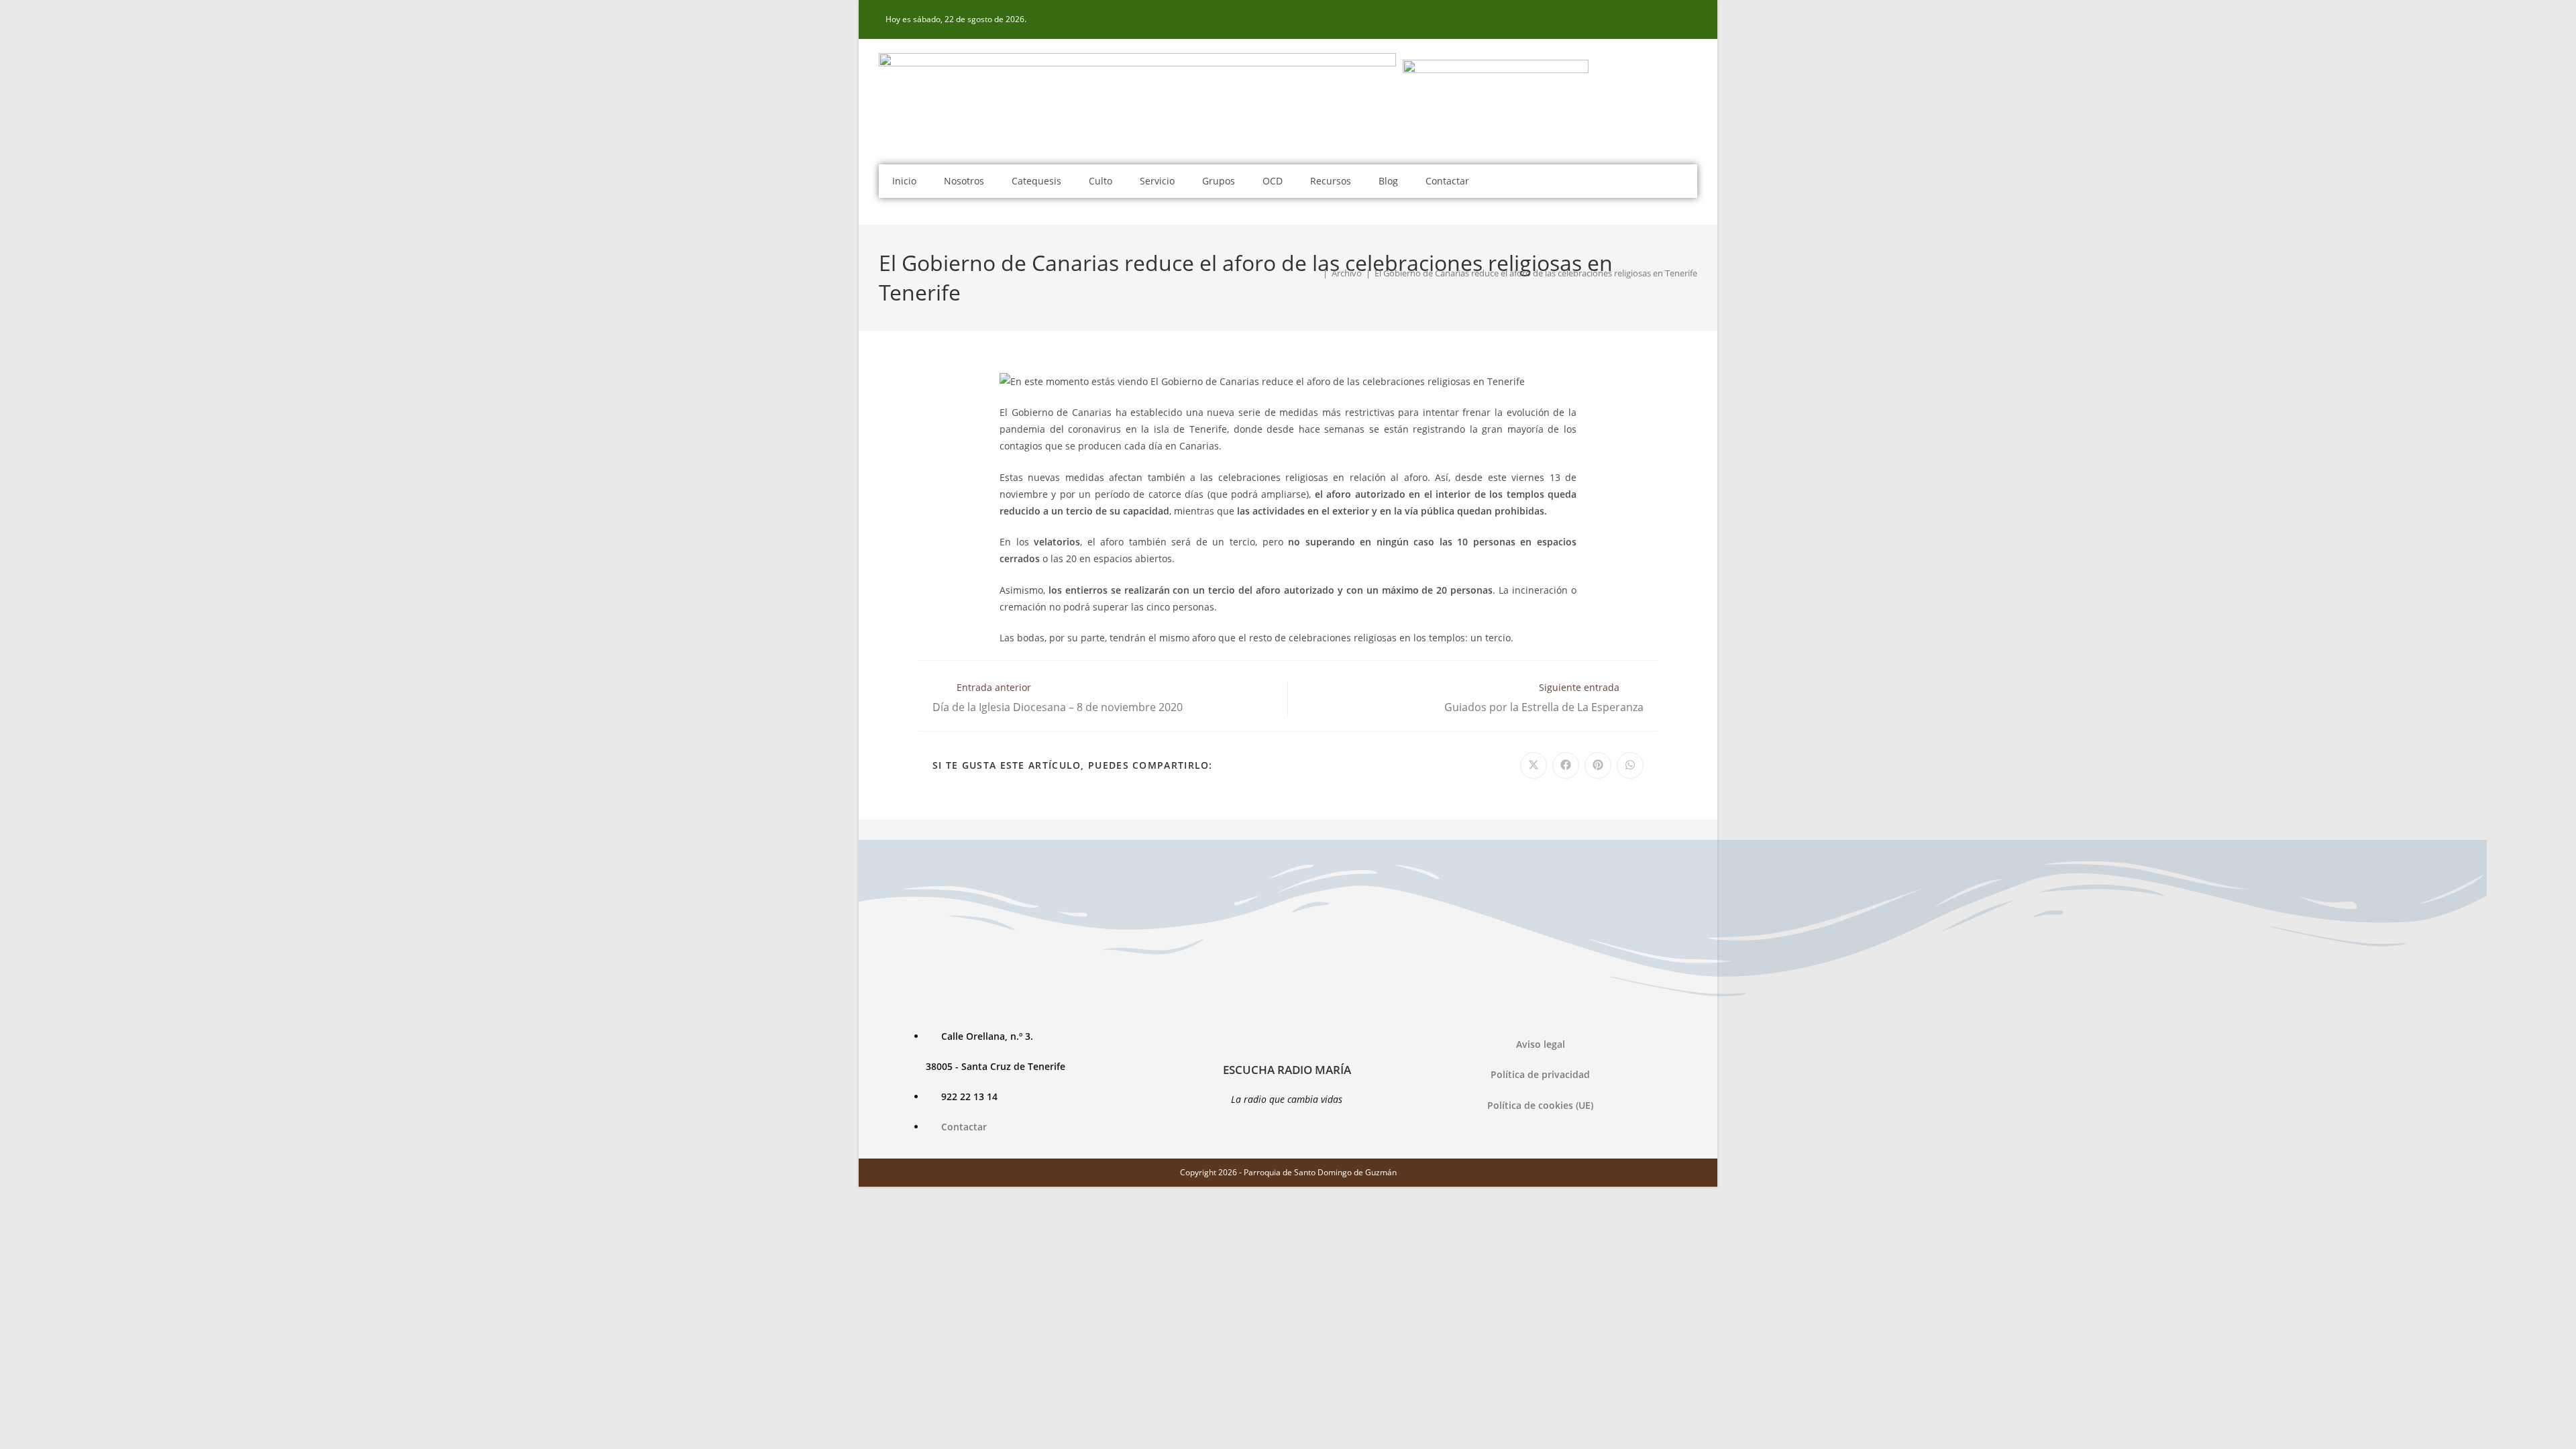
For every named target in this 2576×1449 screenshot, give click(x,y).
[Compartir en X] (1534, 765)
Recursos (1331, 181)
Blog (1388, 181)
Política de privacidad (1540, 1074)
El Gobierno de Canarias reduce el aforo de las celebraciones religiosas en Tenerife (1536, 273)
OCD (1273, 181)
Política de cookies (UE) (1540, 1105)
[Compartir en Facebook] (1566, 765)
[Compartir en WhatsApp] (1630, 765)
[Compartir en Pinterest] (1598, 765)
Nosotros (964, 181)
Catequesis (1036, 181)
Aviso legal (1541, 1044)
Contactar (1447, 181)
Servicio (1157, 181)
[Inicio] (1316, 273)
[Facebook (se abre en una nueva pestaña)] (1690, 19)
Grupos (1219, 181)
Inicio (904, 181)
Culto (1101, 181)
